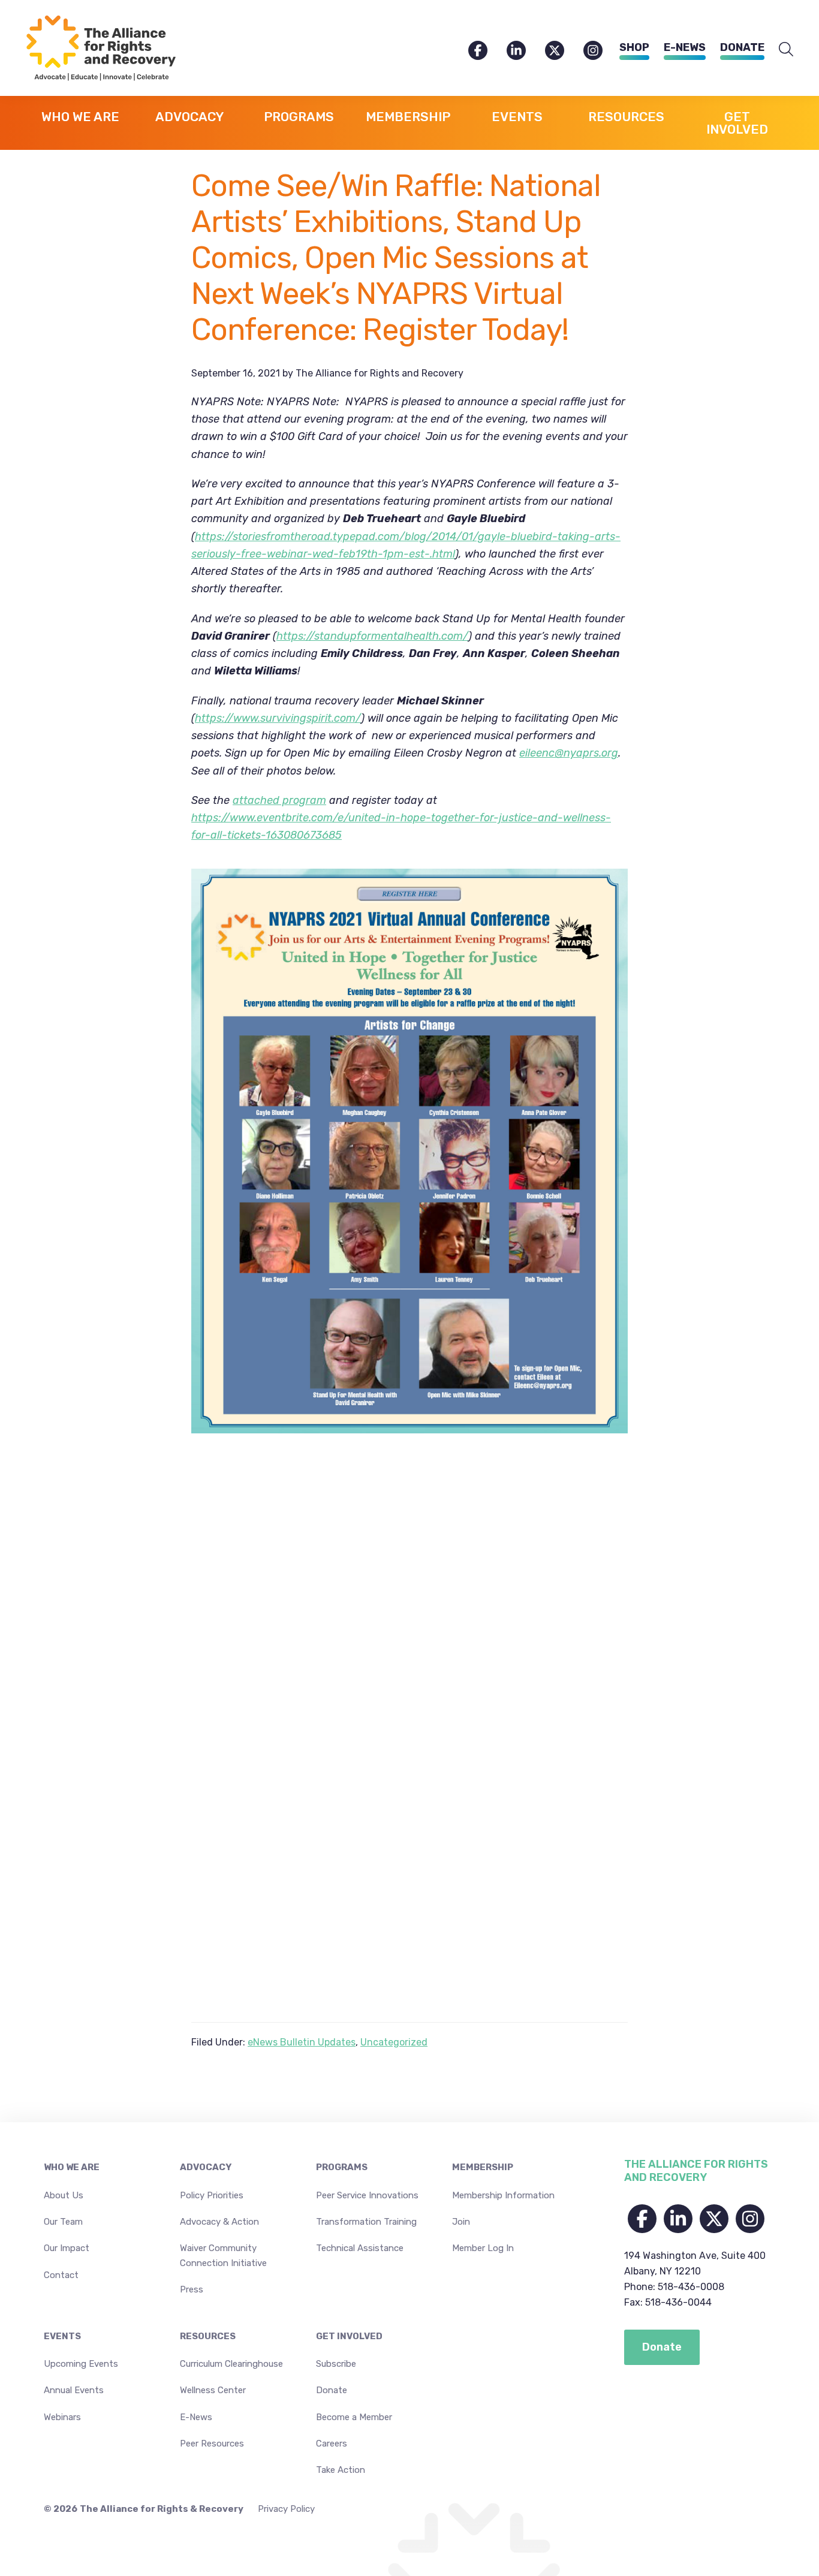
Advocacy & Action (219, 2222)
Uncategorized (394, 2042)
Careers (332, 2444)
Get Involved (349, 2336)
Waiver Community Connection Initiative (223, 2255)
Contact (61, 2275)
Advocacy (206, 2167)
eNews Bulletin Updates (302, 2042)
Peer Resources (212, 2444)
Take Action (341, 2470)
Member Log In (483, 2248)
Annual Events (74, 2390)
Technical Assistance (360, 2248)
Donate (742, 47)
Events (62, 2336)
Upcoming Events (81, 2364)
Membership (483, 2167)
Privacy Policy (286, 2509)
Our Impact (67, 2248)
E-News (685, 47)
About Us (64, 2195)
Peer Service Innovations (367, 2195)
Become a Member (354, 2417)
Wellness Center (213, 2390)
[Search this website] (786, 50)
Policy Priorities (212, 2195)
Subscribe (336, 2364)
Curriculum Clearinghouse (231, 2364)
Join (461, 2222)
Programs (342, 2167)
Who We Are (72, 2167)
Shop (634, 47)
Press (192, 2289)
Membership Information (503, 2195)
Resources (208, 2336)
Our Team (63, 2222)
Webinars (62, 2417)
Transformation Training (366, 2222)
